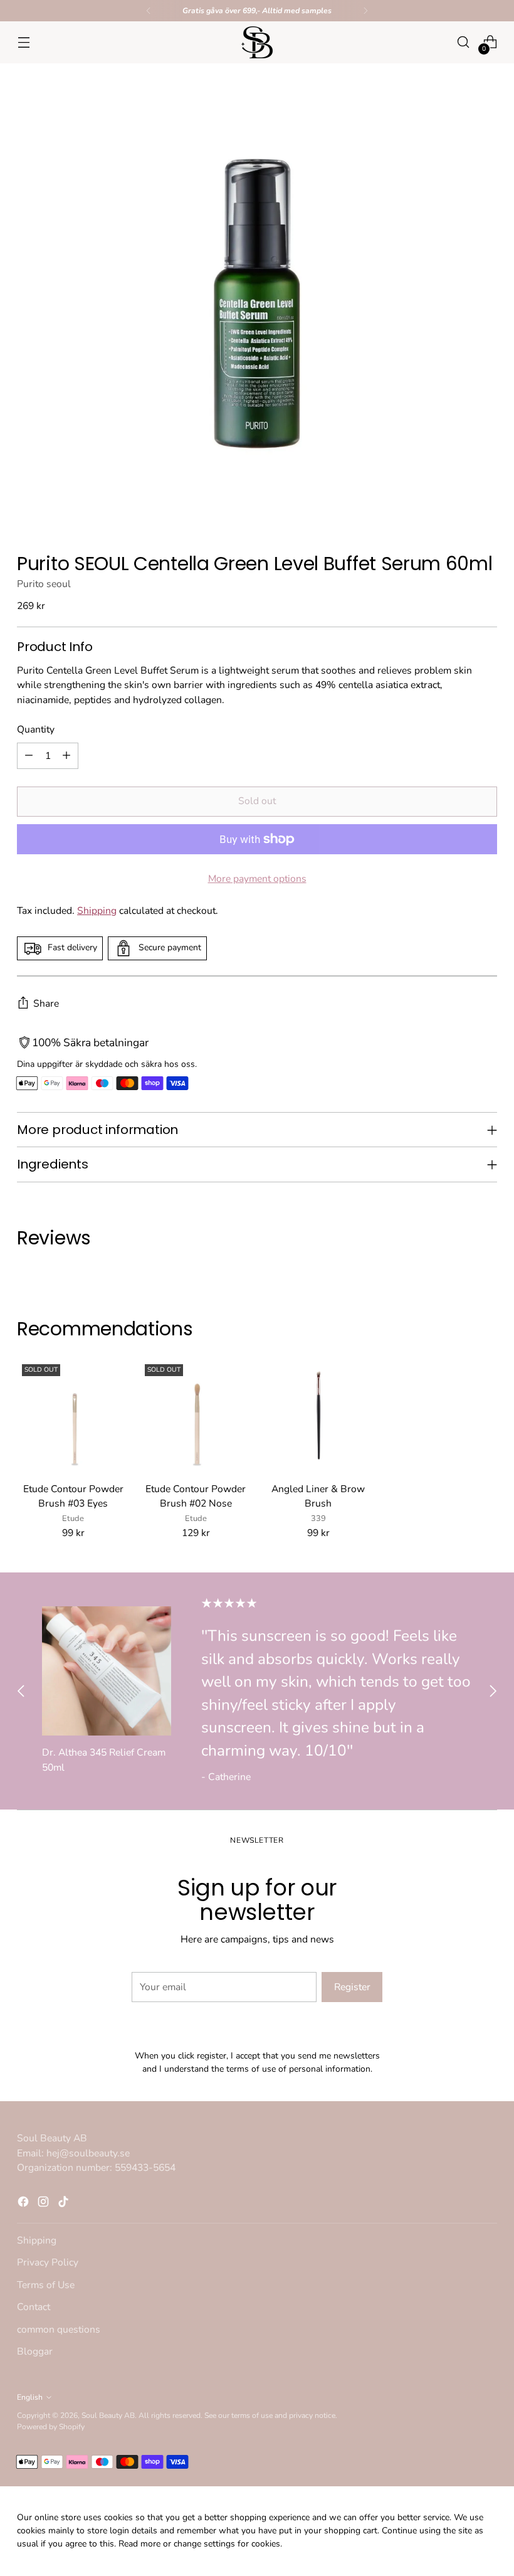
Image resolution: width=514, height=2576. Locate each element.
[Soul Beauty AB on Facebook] (237, 1423)
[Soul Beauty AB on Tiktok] (277, 1423)
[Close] (383, 1147)
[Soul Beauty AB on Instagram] (257, 1423)
